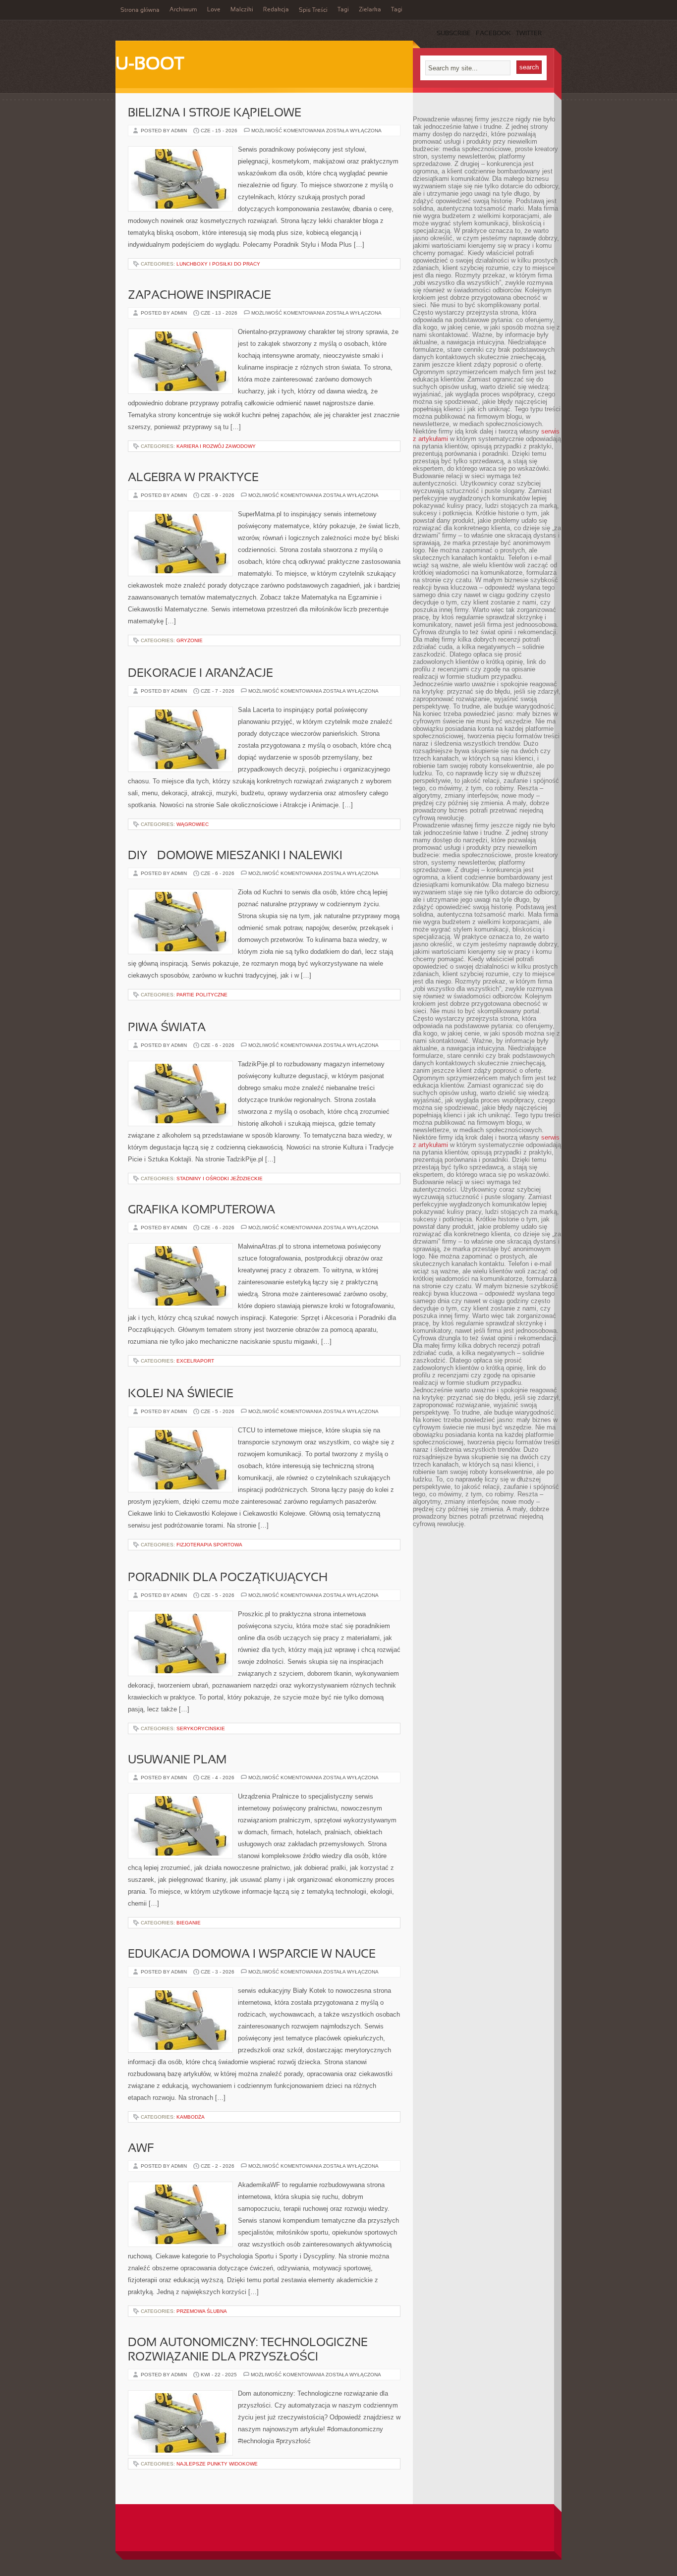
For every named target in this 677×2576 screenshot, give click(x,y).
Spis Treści (313, 10)
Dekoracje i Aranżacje (200, 674)
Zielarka (370, 10)
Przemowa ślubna (202, 2311)
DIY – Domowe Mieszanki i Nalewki (235, 856)
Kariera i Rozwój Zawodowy (216, 446)
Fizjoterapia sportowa (209, 1545)
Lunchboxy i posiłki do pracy (218, 264)
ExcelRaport (195, 1361)
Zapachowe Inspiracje (199, 296)
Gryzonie (190, 640)
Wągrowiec (193, 824)
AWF (141, 2149)
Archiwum (183, 10)
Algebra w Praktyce (193, 478)
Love (214, 10)
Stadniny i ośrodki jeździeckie (220, 1178)
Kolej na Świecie (181, 1394)
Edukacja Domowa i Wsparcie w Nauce (252, 1955)
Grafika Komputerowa (201, 1210)
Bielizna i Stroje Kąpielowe (215, 113)
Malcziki (242, 10)
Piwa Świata (167, 1028)
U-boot (150, 65)
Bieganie (189, 1923)
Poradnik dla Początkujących (228, 1578)
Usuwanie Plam (177, 1760)
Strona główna (140, 10)
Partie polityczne (202, 995)
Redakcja (276, 10)
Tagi (343, 10)
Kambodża (191, 2117)
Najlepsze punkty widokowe (217, 2464)
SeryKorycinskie (201, 1728)
